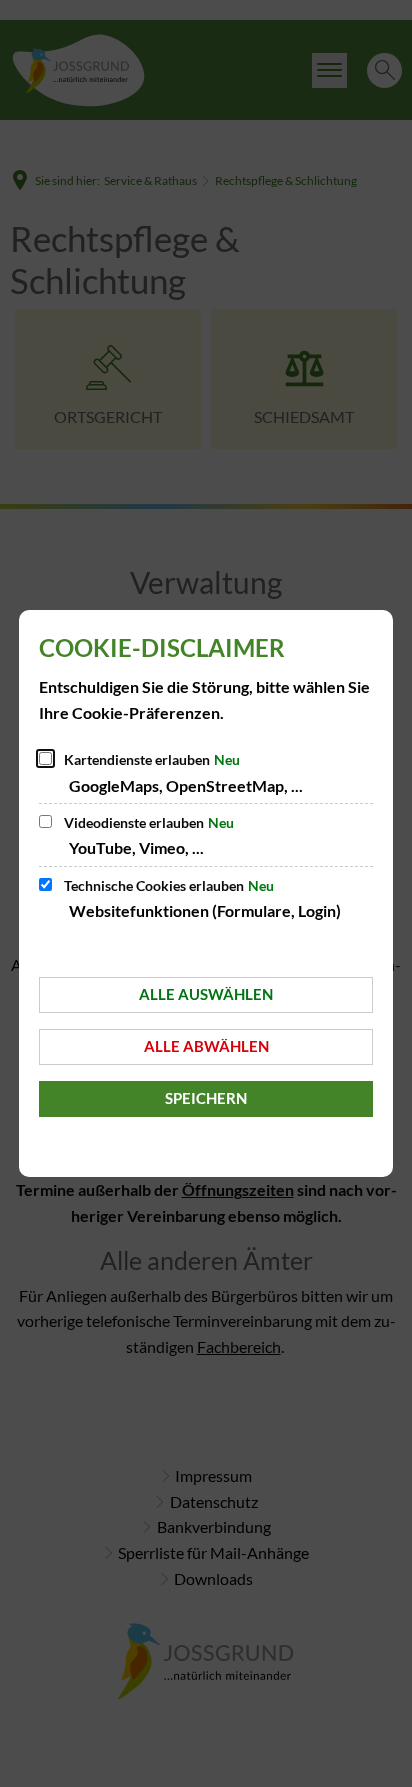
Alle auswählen (206, 994)
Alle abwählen (206, 1046)
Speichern (206, 1098)
